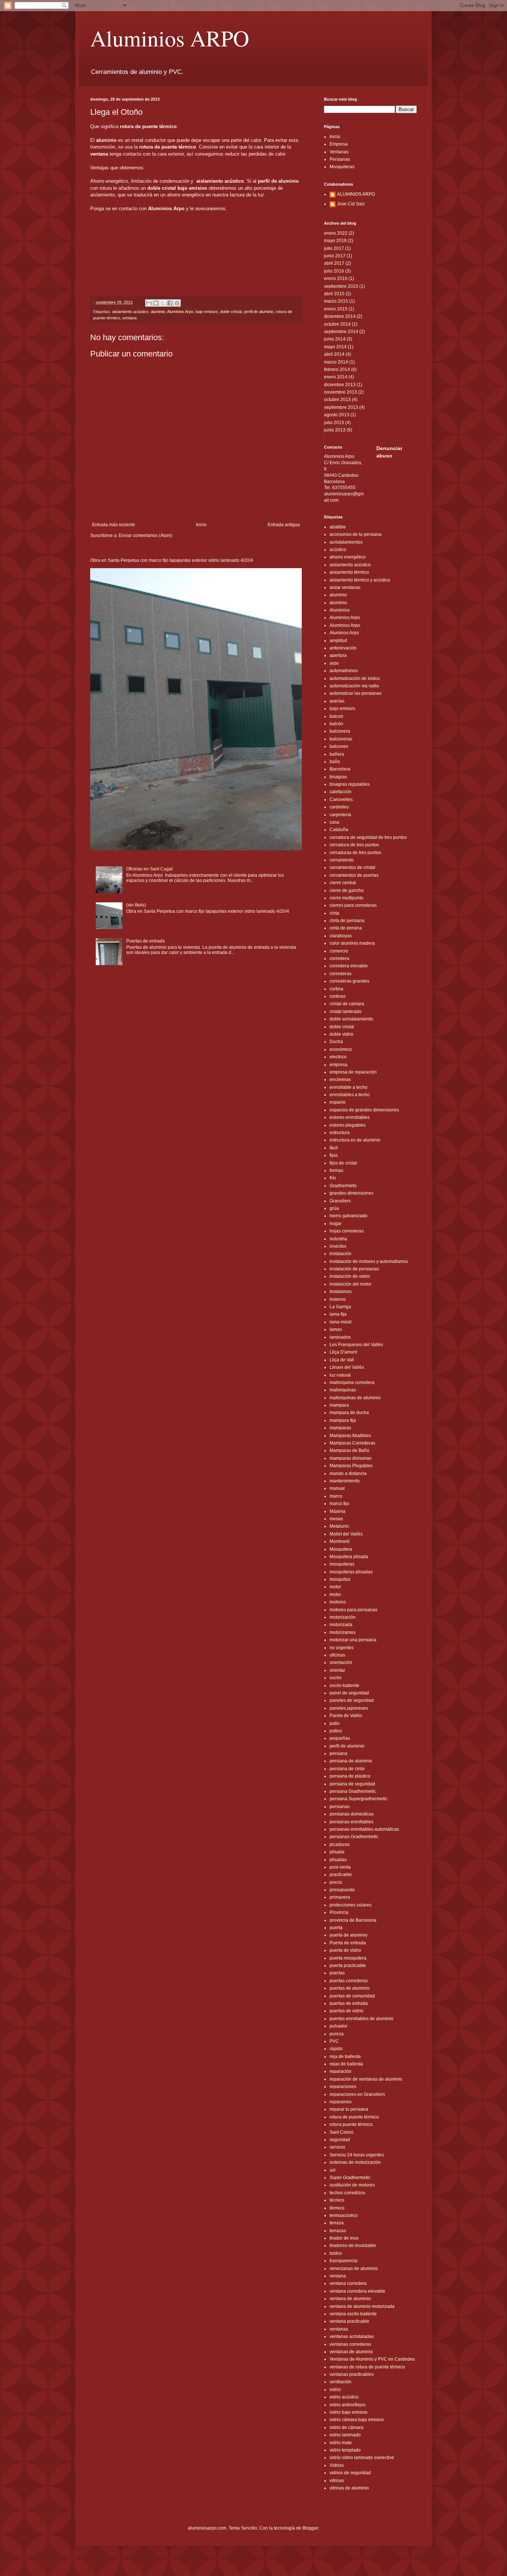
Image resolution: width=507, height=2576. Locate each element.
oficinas (337, 1655)
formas (336, 1170)
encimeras (340, 1079)
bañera (337, 754)
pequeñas (340, 1738)
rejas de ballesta (346, 2064)
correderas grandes (349, 981)
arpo (334, 663)
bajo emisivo (207, 312)
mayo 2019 (335, 241)
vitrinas (337, 2481)
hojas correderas (347, 1231)
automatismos (344, 671)
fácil (334, 1148)
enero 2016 (336, 279)
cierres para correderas (353, 905)
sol (333, 2170)
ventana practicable (349, 2321)
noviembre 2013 (341, 392)
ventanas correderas (350, 2344)
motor (335, 1587)
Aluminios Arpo (180, 312)
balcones (339, 746)
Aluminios (340, 610)
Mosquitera (341, 1549)
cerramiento (342, 860)
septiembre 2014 (341, 332)
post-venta (340, 1867)
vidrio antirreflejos (348, 2405)
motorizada (341, 1625)
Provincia (339, 1912)
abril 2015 (334, 294)
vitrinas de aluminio (349, 2488)
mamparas (340, 1428)
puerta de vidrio (345, 1950)
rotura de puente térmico (354, 2117)
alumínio (338, 603)
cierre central (343, 883)
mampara (339, 1405)
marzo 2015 (336, 301)
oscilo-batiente (344, 1686)
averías (337, 701)
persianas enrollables (351, 1822)
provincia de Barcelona (353, 1920)
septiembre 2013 (341, 407)
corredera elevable (349, 966)
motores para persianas (354, 1610)
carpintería (340, 815)
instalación (341, 1254)
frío (333, 1178)
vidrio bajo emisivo (349, 2412)
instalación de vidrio (350, 1276)
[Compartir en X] (163, 303)
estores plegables (348, 1125)
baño (335, 762)
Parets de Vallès (346, 1716)
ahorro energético (348, 557)
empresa (338, 1065)
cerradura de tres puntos (354, 845)
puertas (337, 1973)
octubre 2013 (337, 400)
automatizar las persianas (356, 693)
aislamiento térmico (349, 572)
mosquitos (340, 1579)
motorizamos (343, 1632)
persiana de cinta (347, 1769)
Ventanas (339, 152)
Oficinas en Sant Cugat (149, 869)
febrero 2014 (337, 369)
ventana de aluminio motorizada (362, 2306)
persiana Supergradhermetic (359, 1799)
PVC (334, 2041)
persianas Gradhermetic (354, 1837)
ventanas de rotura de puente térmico (367, 2367)
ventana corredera (348, 2283)
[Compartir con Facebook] (170, 303)
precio (336, 1882)
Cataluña (339, 830)
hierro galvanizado (349, 1216)
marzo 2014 (336, 362)
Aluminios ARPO (170, 38)
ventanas (339, 2329)
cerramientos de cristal (352, 867)
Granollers (340, 1201)
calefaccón (341, 792)
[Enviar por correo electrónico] (149, 303)
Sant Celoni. (342, 2132)
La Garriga (340, 1307)
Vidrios (337, 2465)
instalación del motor (351, 1284)
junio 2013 (335, 430)
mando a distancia (348, 1473)
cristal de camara (347, 1004)
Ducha (336, 1042)
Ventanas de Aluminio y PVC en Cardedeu (372, 2359)
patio (335, 1723)
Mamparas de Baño (349, 1450)
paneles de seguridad (352, 1700)
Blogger (310, 2528)
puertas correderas (349, 1981)
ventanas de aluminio (351, 2352)
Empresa (339, 144)
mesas (336, 1519)
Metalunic (339, 1526)
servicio (337, 2147)
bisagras (338, 777)
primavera (340, 1897)
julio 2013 (334, 423)
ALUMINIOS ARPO (356, 194)
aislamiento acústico (130, 312)
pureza (337, 2034)
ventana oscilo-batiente (353, 2314)
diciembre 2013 (340, 385)
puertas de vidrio (346, 2011)
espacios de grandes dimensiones (364, 1110)
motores (338, 1602)
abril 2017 (334, 263)
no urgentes (342, 1648)
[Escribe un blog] (156, 303)
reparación (341, 2071)
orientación (341, 1662)
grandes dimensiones (351, 1193)
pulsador (338, 2026)
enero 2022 (336, 233)
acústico (338, 550)
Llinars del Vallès (347, 1367)
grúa (334, 1208)
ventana (129, 318)
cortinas (338, 996)
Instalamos (341, 1292)
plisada (337, 1852)
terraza (337, 2223)
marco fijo (339, 1504)
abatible (338, 527)
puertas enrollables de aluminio (362, 2019)
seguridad (340, 2140)
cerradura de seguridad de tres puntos (368, 837)
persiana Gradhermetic (353, 1791)
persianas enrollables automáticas (364, 1829)
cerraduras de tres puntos (355, 853)
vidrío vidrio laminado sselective (362, 2458)
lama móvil (341, 1322)
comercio (339, 951)
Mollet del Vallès (346, 1534)
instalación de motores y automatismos (369, 1261)
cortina (336, 989)
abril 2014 (334, 354)
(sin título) (136, 905)
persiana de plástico (350, 1776)
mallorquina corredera (352, 1383)
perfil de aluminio (259, 312)
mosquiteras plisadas (351, 1572)
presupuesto (342, 1890)
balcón (336, 724)
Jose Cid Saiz (351, 204)
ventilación (341, 2382)
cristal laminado (346, 1012)
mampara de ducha (349, 1413)
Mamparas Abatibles (350, 1436)
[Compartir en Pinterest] (177, 303)
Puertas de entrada (145, 941)
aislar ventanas (345, 587)
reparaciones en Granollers (357, 2094)
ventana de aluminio (350, 2299)
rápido (336, 2049)
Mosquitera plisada (349, 1557)
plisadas (338, 1860)
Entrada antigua (284, 525)
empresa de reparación (353, 1072)
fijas (334, 1155)
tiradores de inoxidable (353, 2246)
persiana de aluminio (351, 1761)
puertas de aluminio (350, 1988)
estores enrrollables (350, 1117)
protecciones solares (351, 1905)
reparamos (341, 2102)
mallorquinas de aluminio (355, 1398)
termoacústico (344, 2215)
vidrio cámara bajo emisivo (357, 2420)
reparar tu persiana (349, 2109)
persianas (340, 1807)
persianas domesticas (352, 1814)
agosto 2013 (337, 415)
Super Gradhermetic (350, 2178)
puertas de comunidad (352, 1996)
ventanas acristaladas (352, 2336)
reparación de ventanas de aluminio (366, 2079)
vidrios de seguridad (350, 2473)
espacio (338, 1102)
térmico (337, 2208)
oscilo (336, 1678)
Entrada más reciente (114, 525)
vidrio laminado (345, 2435)
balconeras (341, 739)
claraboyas (341, 936)
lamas (336, 1329)
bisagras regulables (350, 784)
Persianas (340, 159)
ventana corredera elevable (357, 2291)
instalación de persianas (354, 1269)
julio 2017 (334, 248)
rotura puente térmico (351, 2124)
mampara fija (343, 1420)
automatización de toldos (355, 678)
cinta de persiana (347, 921)
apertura (338, 655)
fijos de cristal (343, 1163)
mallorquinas (343, 1390)
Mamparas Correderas (352, 1443)
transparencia (344, 2261)
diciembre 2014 (340, 316)
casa (334, 822)
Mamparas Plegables (351, 1466)
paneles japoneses (349, 1708)
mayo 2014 (335, 347)
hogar (336, 1224)
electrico (338, 1057)
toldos (336, 2253)
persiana (338, 1753)
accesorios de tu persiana (356, 534)
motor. (336, 1595)
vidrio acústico (344, 2397)
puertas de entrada (349, 2003)
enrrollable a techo (349, 1087)
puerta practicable (348, 1966)
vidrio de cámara (346, 2427)
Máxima (338, 1511)
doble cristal (231, 312)
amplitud (338, 641)
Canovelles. (342, 799)
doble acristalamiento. (352, 1019)
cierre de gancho (347, 890)
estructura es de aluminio (355, 1140)
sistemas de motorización (355, 2162)
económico (341, 1049)
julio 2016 (334, 271)
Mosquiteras (342, 167)
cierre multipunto (346, 898)
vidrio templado (345, 2450)
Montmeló (340, 1541)
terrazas (338, 2231)
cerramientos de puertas (354, 875)
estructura (340, 1133)
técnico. (337, 2200)
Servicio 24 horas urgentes (357, 2155)
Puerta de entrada (348, 1943)
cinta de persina (346, 928)
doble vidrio (341, 1034)
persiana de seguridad (352, 1784)
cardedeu (339, 807)
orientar (337, 1670)
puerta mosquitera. (349, 1958)
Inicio (201, 525)
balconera (340, 731)
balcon (336, 716)
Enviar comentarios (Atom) (145, 535)
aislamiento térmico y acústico (360, 580)
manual (337, 1488)
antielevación (343, 648)
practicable (341, 1875)
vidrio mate (341, 2443)
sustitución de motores (352, 2185)
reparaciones (343, 2087)
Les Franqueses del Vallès (356, 1345)
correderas (341, 974)
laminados (340, 1337)
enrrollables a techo (350, 1095)
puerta (336, 1928)
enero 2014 (336, 377)
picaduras (340, 1844)
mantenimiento (345, 1481)
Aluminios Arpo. (345, 625)
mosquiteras (342, 1564)
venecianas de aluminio (354, 2269)
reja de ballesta (345, 2056)
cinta (334, 913)
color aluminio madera (352, 943)
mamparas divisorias (351, 1458)
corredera (339, 958)
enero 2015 (336, 309)
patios (336, 1731)
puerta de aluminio (349, 1935)
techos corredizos (347, 2193)
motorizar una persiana (353, 1640)
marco (336, 1496)
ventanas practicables (352, 2374)
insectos (338, 1246)
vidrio (335, 2390)
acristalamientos (346, 542)
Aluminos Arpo (344, 633)
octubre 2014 (337, 324)
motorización (343, 1617)
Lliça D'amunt (343, 1352)
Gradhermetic (343, 1186)
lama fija (338, 1314)
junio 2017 (335, 256)
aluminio (158, 312)
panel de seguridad (349, 1693)
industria (338, 1239)
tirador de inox (344, 2238)
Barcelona (340, 769)
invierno (338, 1299)
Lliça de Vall (342, 1360)
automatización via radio (354, 686)
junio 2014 (335, 339)
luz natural (340, 1375)
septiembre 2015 (341, 286)
